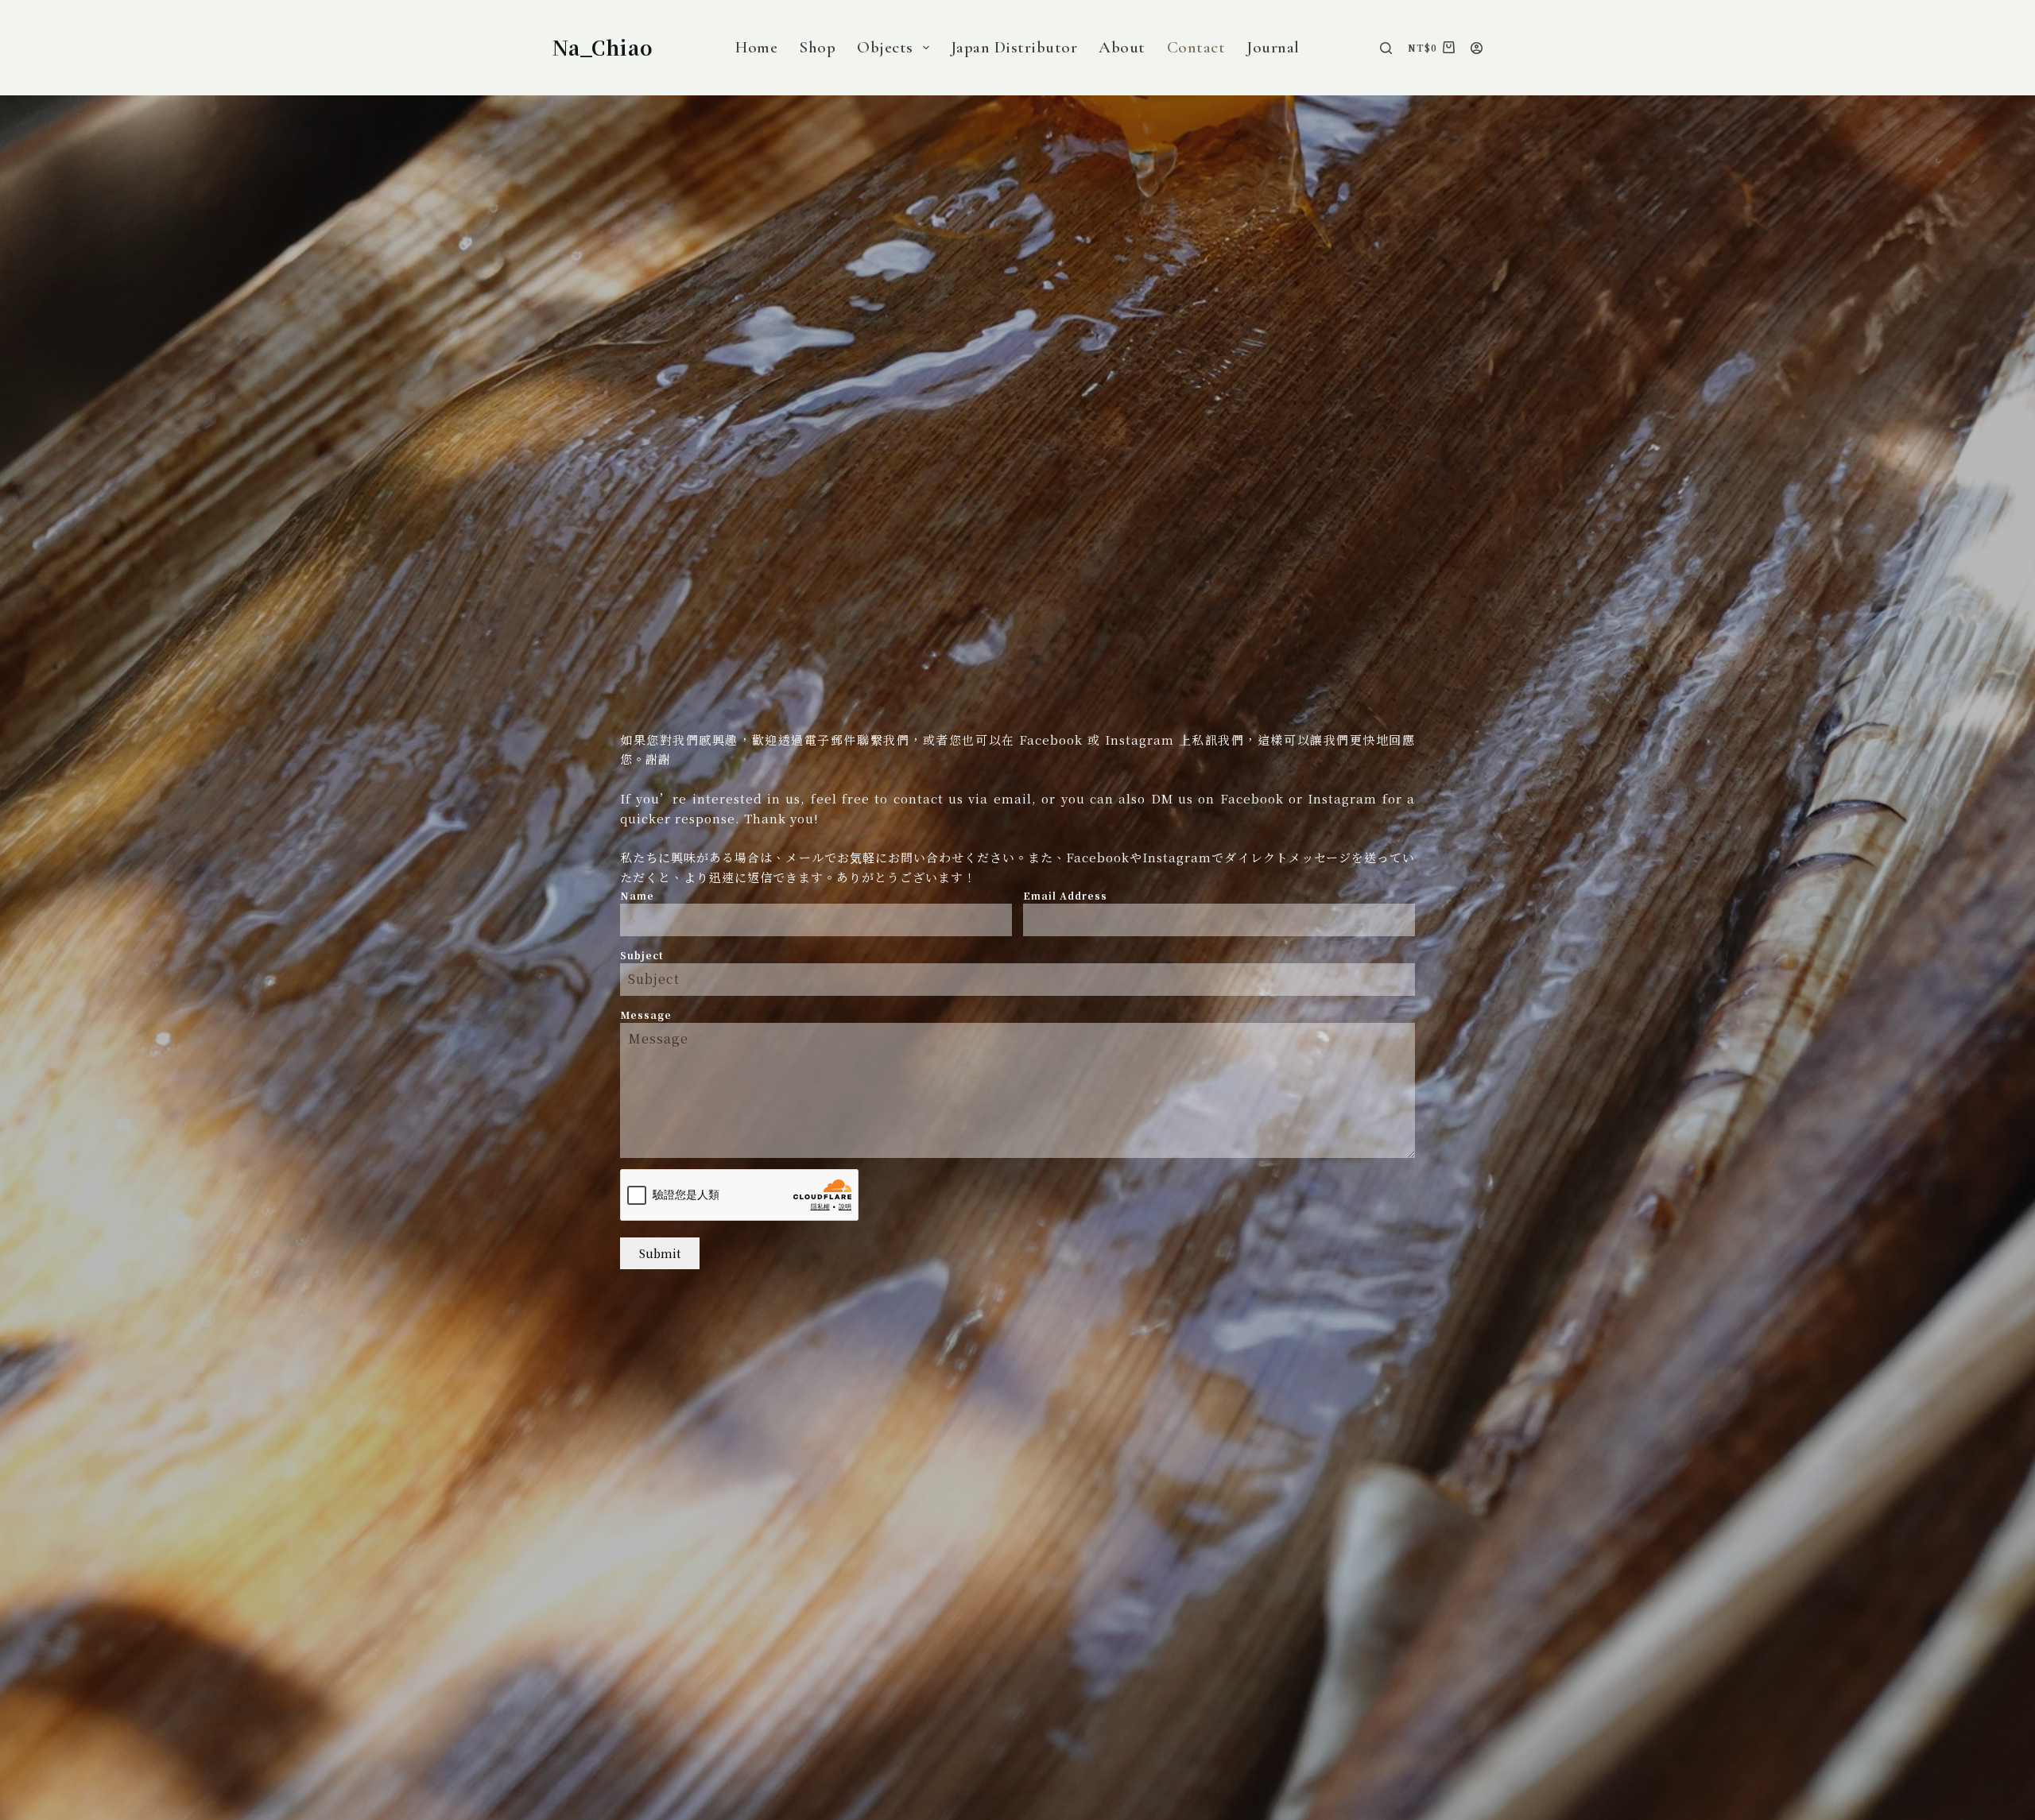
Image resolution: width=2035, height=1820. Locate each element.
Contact (1196, 47)
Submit (660, 1253)
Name (637, 895)
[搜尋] (1386, 48)
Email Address (1065, 895)
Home (756, 47)
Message (646, 1015)
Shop (817, 47)
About (1122, 47)
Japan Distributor (1014, 47)
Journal (1273, 47)
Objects (885, 47)
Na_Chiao (603, 47)
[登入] (1477, 48)
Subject (642, 955)
